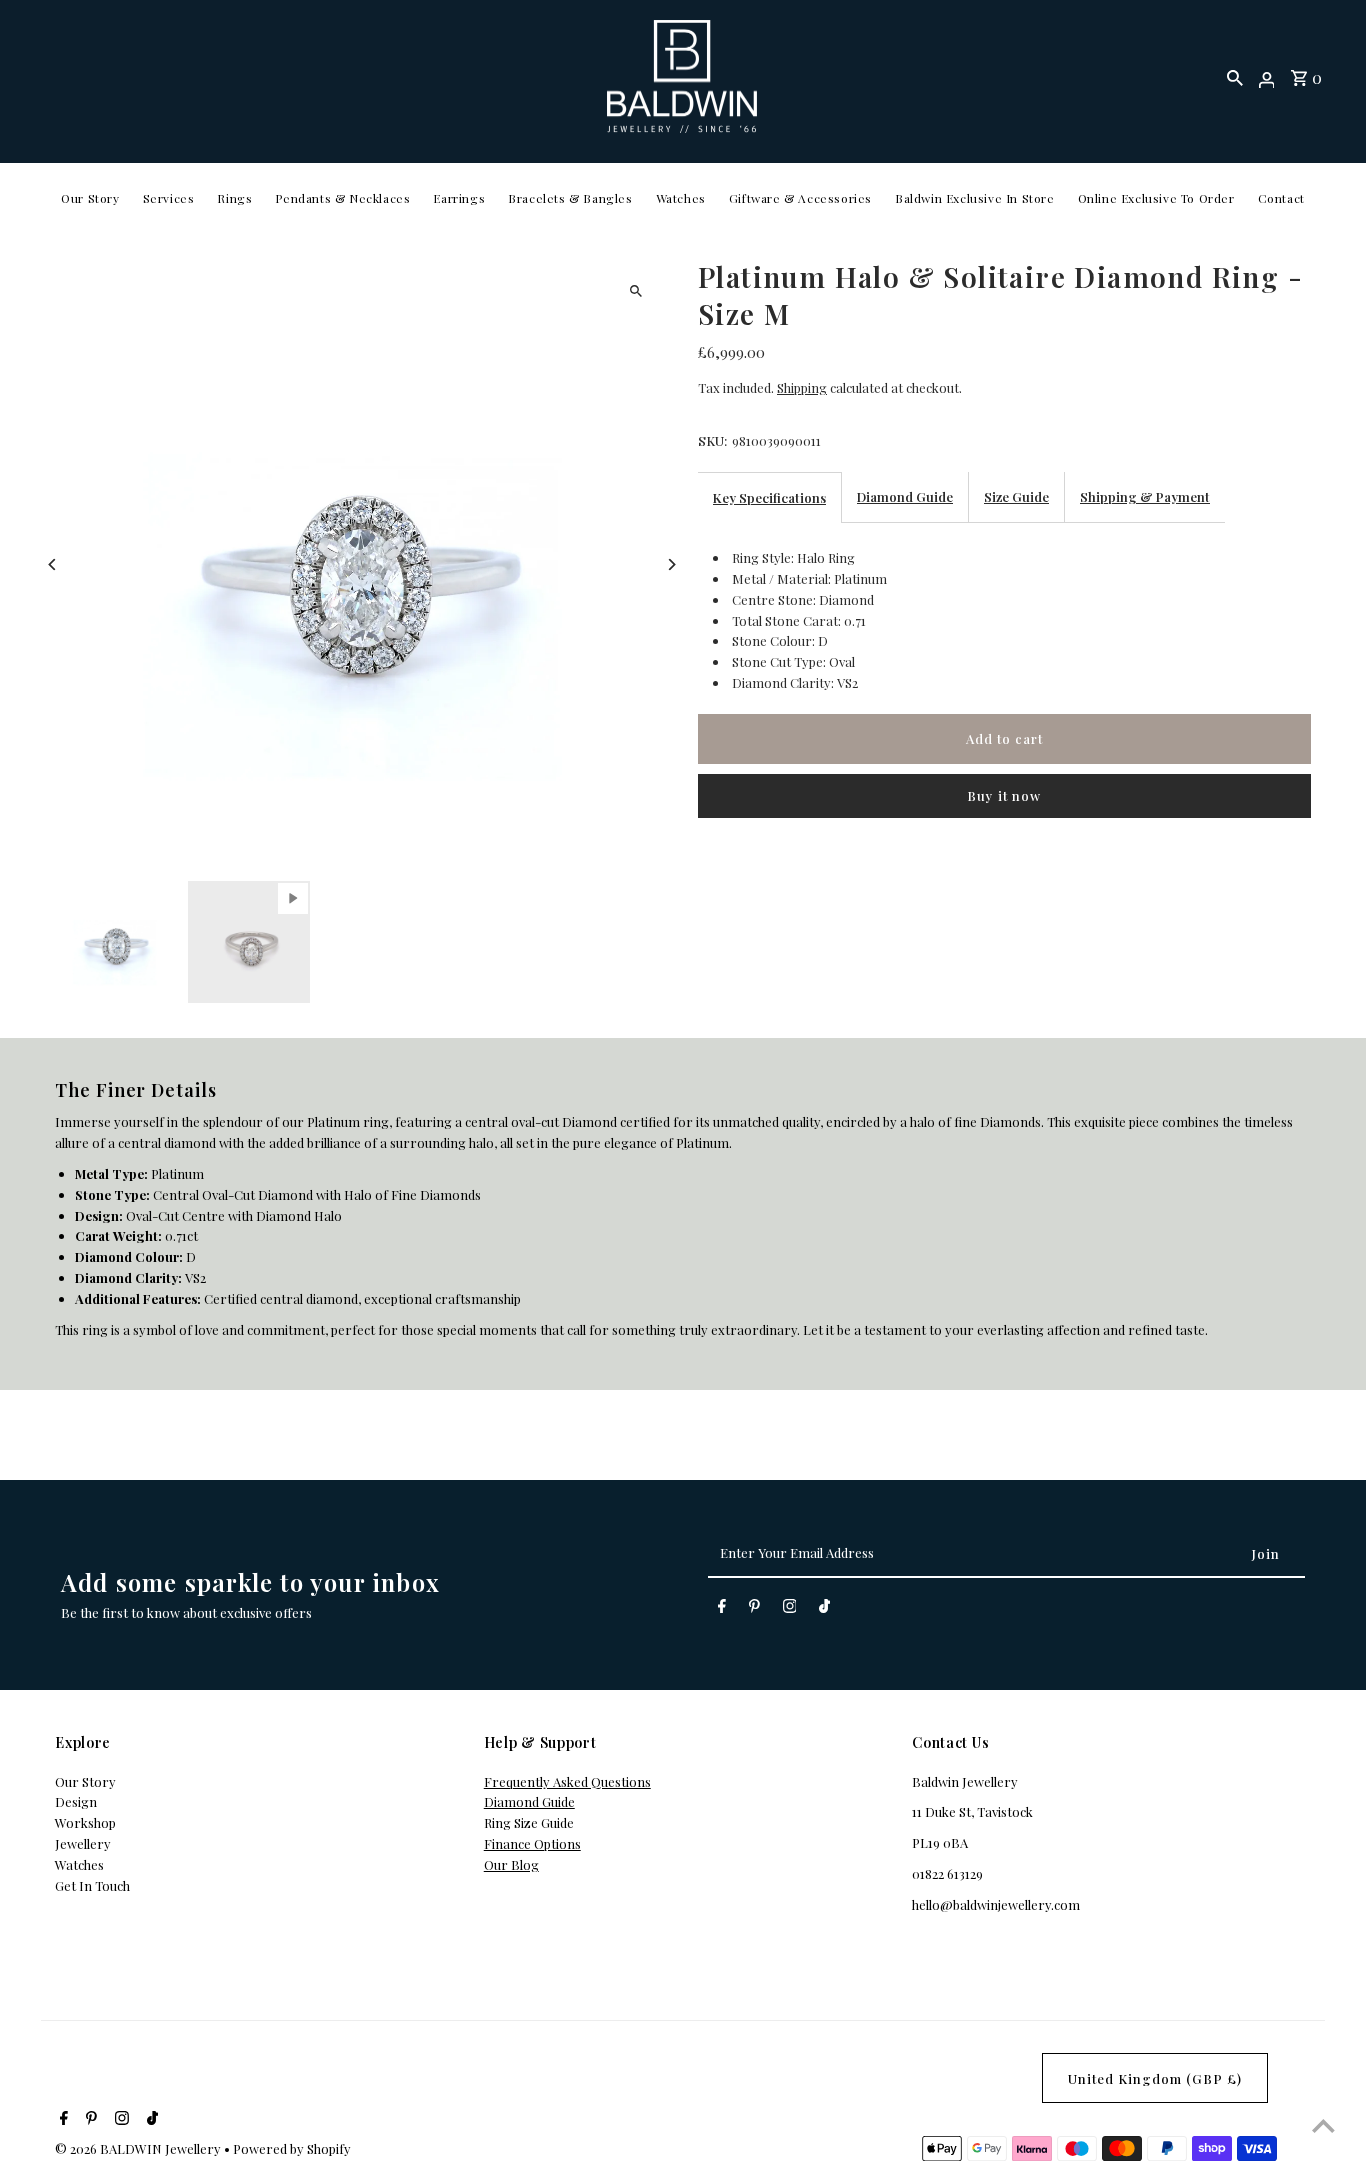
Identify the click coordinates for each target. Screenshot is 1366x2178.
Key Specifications (769, 497)
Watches (681, 198)
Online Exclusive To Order (1156, 198)
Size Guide (1016, 496)
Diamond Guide (905, 496)
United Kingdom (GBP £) (1155, 2078)
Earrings (459, 198)
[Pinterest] (754, 1609)
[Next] (670, 564)
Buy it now (1004, 795)
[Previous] (52, 564)
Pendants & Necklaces (342, 198)
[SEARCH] (1235, 77)
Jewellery (83, 1843)
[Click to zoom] (635, 290)
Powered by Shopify (292, 2148)
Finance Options (532, 1843)
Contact (1281, 198)
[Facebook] (722, 1609)
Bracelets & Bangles (570, 198)
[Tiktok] (824, 1609)
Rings (234, 198)
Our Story (90, 198)
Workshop (85, 1822)
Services (169, 198)
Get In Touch (92, 1885)
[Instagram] (790, 1609)
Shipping (802, 387)
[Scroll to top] (1323, 2125)
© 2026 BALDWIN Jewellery (139, 2148)
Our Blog (511, 1864)
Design (76, 1801)
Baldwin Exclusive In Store (975, 198)
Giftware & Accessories (800, 198)
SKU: (712, 440)
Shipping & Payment (1145, 496)
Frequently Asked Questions (567, 1781)
